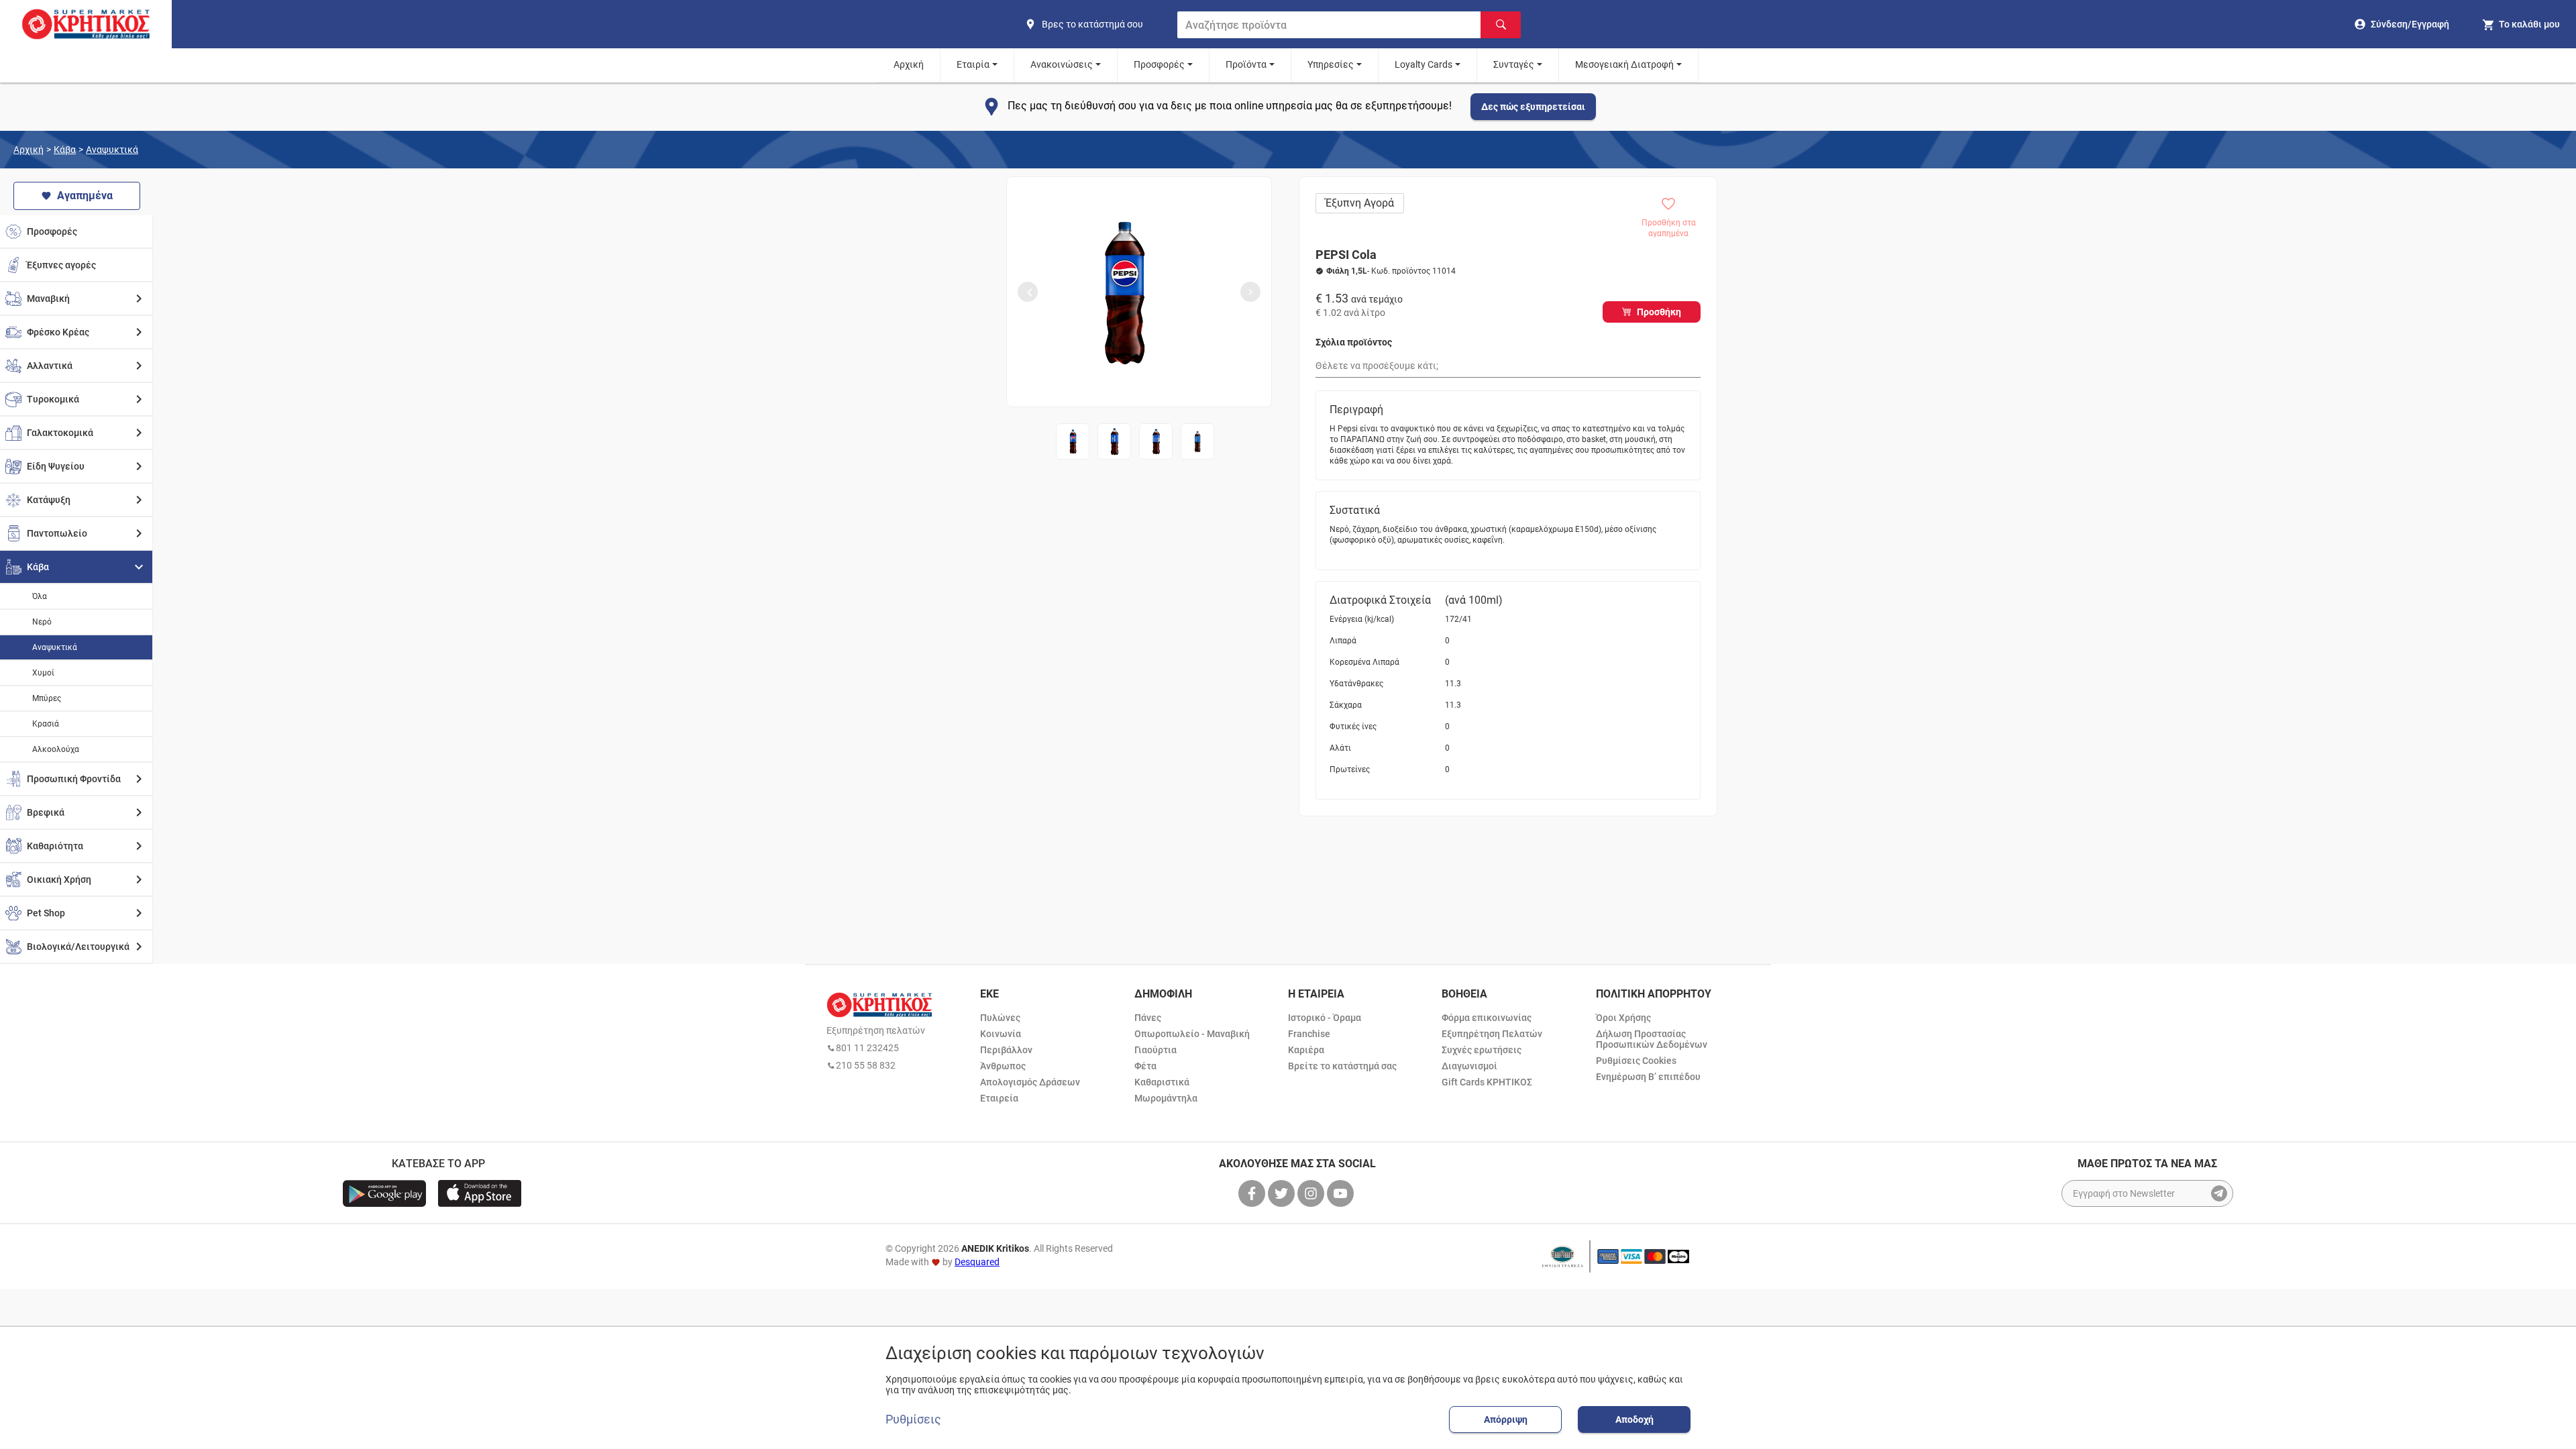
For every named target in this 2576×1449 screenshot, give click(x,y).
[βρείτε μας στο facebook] (1253, 1193)
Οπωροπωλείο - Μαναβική (1192, 1034)
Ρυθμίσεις (913, 1419)
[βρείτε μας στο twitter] (1283, 1193)
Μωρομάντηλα (1166, 1098)
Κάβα (65, 150)
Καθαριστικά (1162, 1082)
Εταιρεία (999, 1098)
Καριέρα (1306, 1050)
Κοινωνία (1001, 1034)
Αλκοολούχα (56, 749)
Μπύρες (47, 698)
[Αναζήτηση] (1501, 25)
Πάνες (1148, 1018)
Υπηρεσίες (1331, 64)
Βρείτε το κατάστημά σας (1342, 1066)
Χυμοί (43, 673)
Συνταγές (1514, 64)
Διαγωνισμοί (1469, 1066)
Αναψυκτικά (112, 150)
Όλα (40, 596)
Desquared (977, 1262)
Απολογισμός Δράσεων (1030, 1082)
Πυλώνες (1000, 1018)
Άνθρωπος (1003, 1066)
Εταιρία (973, 64)
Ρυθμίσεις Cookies (1636, 1061)
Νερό (42, 622)
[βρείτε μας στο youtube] (1342, 1193)
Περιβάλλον (1006, 1050)
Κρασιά (46, 724)
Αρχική (909, 64)
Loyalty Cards (1424, 64)
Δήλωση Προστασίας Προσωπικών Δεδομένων (1652, 1039)
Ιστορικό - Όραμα (1325, 1018)
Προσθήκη (1659, 312)
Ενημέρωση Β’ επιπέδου (1648, 1077)
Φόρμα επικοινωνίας (1487, 1018)
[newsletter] (2219, 1193)
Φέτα (1145, 1066)
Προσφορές (1159, 64)
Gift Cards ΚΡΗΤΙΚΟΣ (1487, 1082)
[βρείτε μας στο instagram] (1312, 1193)
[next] (1250, 292)
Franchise (1309, 1034)
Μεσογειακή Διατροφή (1624, 64)
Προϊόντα (1246, 64)
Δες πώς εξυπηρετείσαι (1533, 107)
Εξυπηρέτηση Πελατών (1492, 1034)
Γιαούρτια (1156, 1050)
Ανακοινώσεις (1062, 64)
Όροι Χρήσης (1623, 1018)
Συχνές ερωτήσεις (1482, 1050)
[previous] (1028, 292)
